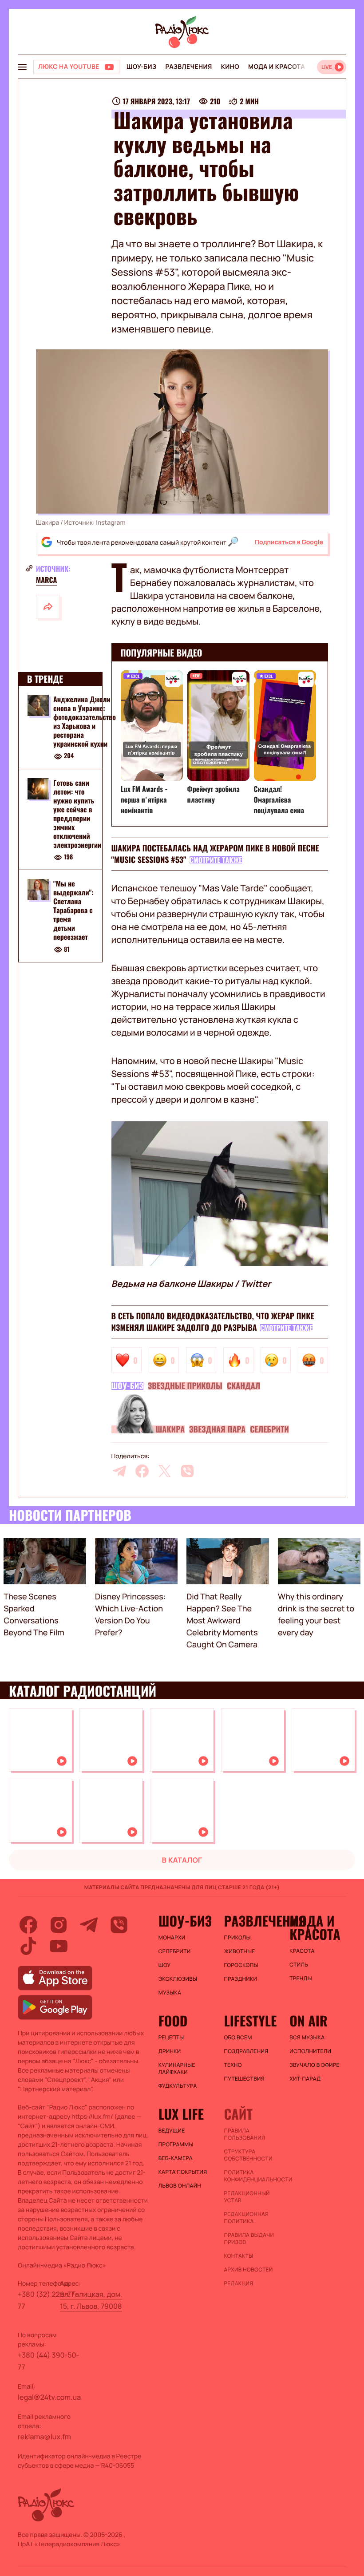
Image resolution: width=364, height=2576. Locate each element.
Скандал (244, 1386)
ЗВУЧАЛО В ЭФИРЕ (315, 2065)
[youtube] (59, 1946)
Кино (230, 67)
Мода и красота (277, 67)
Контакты (238, 2256)
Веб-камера (176, 2158)
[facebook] (142, 1471)
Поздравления (246, 2051)
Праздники (240, 1979)
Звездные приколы (185, 1386)
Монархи (172, 1938)
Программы (176, 2145)
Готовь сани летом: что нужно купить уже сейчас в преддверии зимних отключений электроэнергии (77, 814)
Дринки (170, 2051)
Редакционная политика (246, 2218)
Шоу (165, 1965)
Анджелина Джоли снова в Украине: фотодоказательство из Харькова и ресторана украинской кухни (85, 721)
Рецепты (171, 2038)
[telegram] (119, 1471)
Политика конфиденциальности (252, 2176)
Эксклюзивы (178, 1979)
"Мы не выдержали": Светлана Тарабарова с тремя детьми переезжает (73, 910)
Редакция (238, 2283)
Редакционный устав (247, 2197)
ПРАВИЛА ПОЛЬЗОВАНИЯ (244, 2134)
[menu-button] (22, 67)
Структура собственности (248, 2155)
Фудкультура (178, 2086)
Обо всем (238, 2038)
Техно (233, 2065)
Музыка (170, 1993)
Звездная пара (217, 1429)
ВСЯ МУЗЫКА (307, 2038)
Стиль (299, 1965)
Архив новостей (248, 2270)
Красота (302, 1951)
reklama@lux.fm (44, 2437)
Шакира (170, 1429)
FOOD (173, 2021)
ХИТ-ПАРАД (305, 2079)
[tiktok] (28, 1946)
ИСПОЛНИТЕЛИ (310, 2051)
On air (309, 2021)
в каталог (182, 1860)
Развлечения (188, 67)
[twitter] (165, 1471)
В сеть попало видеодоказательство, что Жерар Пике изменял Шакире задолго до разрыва (213, 1322)
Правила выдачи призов (249, 2239)
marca (46, 580)
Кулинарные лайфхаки (177, 2069)
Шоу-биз (141, 67)
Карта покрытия (183, 2172)
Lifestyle (250, 2021)
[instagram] (59, 1925)
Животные (239, 1951)
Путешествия (244, 2079)
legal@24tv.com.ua (49, 2397)
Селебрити (269, 1429)
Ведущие (172, 2131)
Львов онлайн (180, 2186)
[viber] (187, 1471)
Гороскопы (241, 1965)
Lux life (181, 2114)
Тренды (301, 1978)
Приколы (237, 1938)
